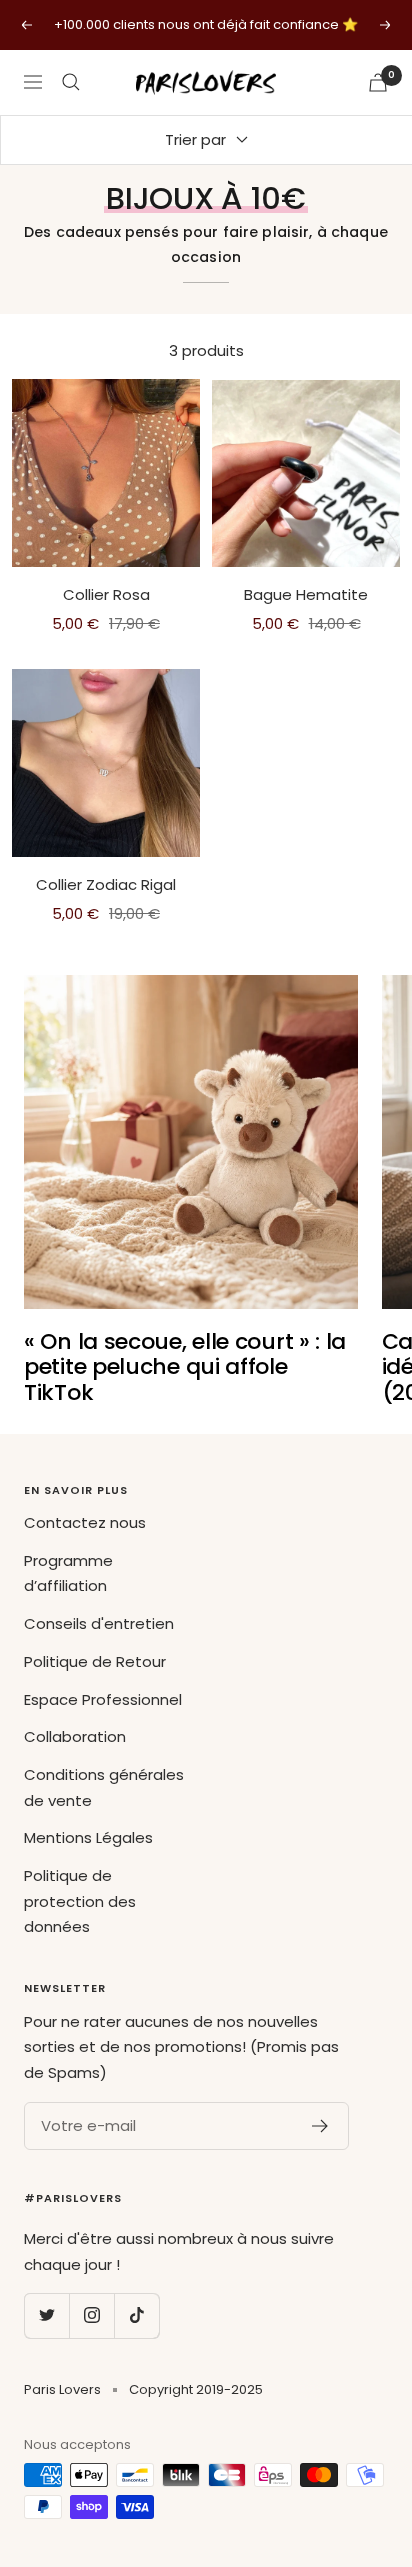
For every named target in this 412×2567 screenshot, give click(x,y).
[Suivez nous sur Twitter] (46, 2315)
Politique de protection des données (80, 1901)
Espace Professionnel (103, 1699)
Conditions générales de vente (104, 1787)
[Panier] (378, 82)
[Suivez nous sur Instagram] (91, 2315)
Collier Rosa (106, 594)
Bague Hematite (306, 594)
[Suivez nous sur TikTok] (136, 2315)
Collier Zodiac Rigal (106, 884)
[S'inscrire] (320, 2126)
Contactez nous (85, 1522)
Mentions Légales (88, 1837)
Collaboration (75, 1736)
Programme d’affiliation (68, 1573)
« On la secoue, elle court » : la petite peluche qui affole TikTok (185, 1367)
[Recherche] (71, 82)
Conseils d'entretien (99, 1623)
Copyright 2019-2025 (196, 2389)
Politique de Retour (95, 1661)
